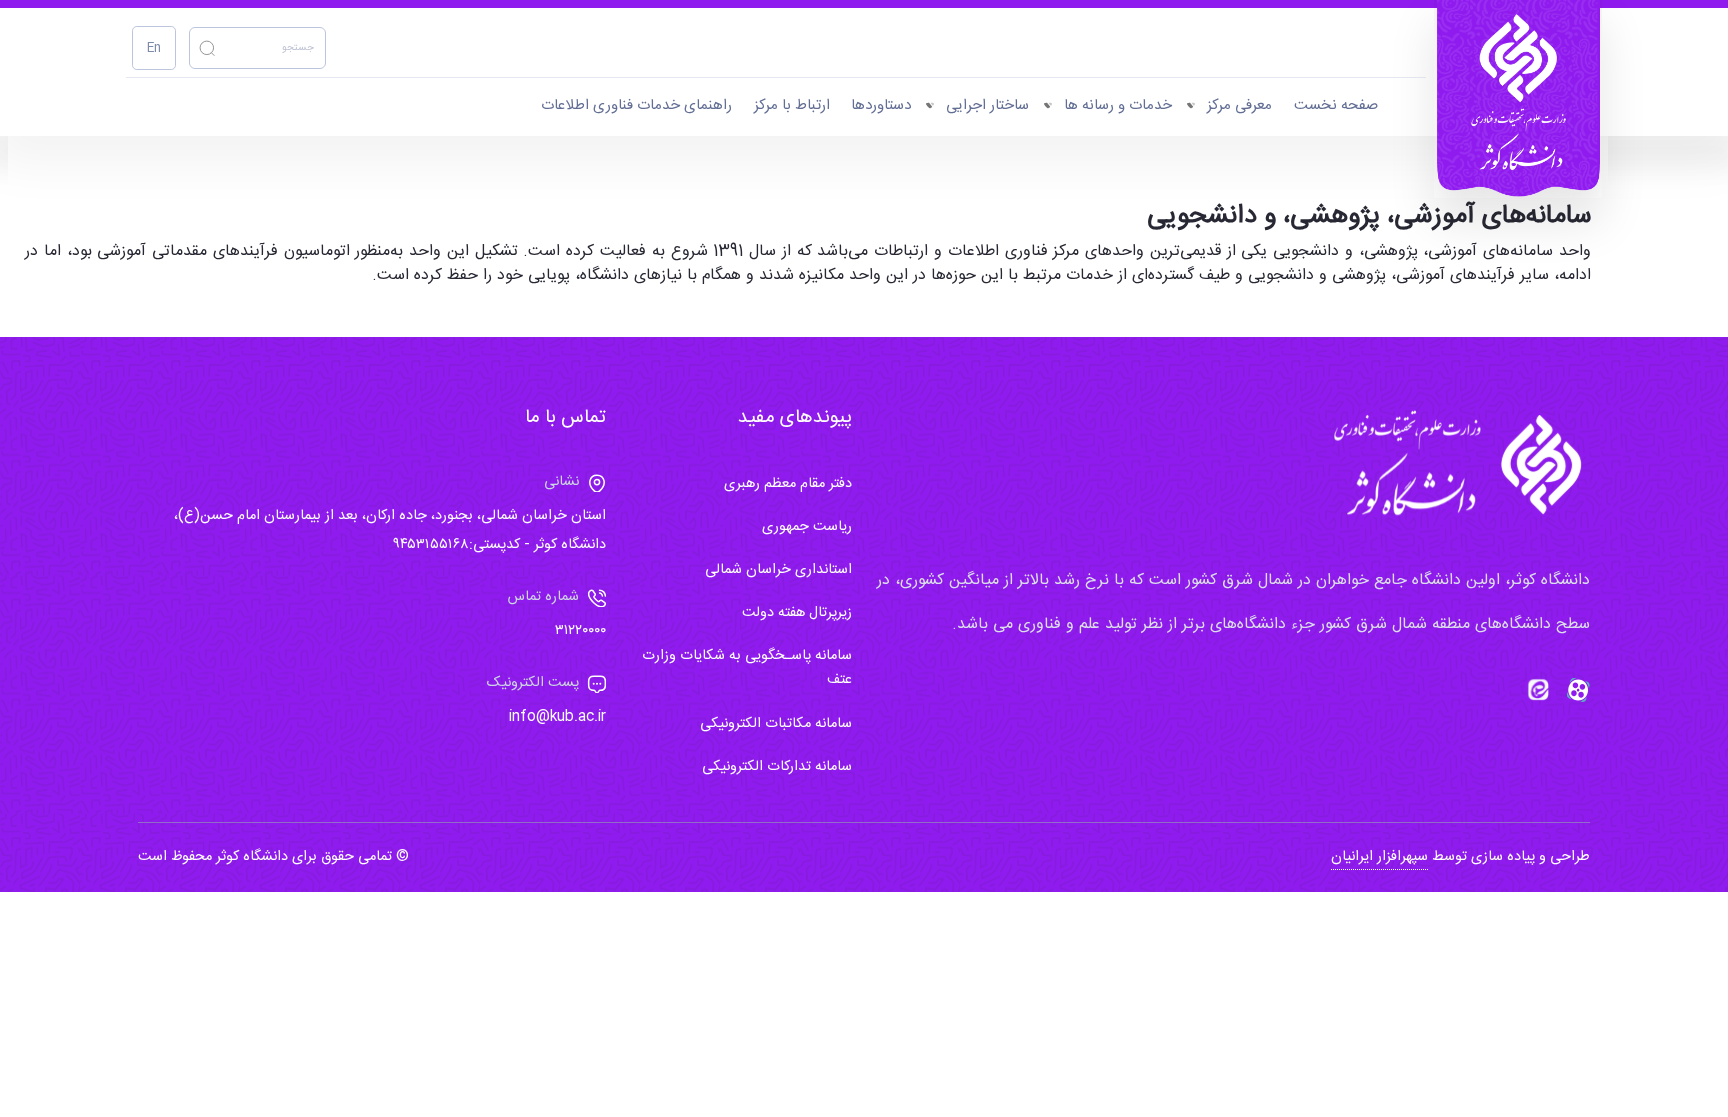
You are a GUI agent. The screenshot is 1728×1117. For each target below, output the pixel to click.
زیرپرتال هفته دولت (797, 613)
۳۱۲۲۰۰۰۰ (580, 631)
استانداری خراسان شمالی (778, 570)
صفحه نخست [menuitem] (1336, 105)
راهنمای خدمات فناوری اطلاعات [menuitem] (636, 105)
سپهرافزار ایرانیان (1379, 857)
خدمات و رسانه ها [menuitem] (1118, 105)
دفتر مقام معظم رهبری (788, 484)
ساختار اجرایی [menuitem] (987, 105)
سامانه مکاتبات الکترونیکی (776, 724)
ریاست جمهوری (807, 527)
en (154, 48)
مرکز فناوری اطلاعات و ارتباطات (976, 251)
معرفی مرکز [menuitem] (1239, 105)
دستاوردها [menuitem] (881, 105)
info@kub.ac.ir (557, 717)
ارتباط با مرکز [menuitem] (792, 105)
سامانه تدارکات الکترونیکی (777, 767)
